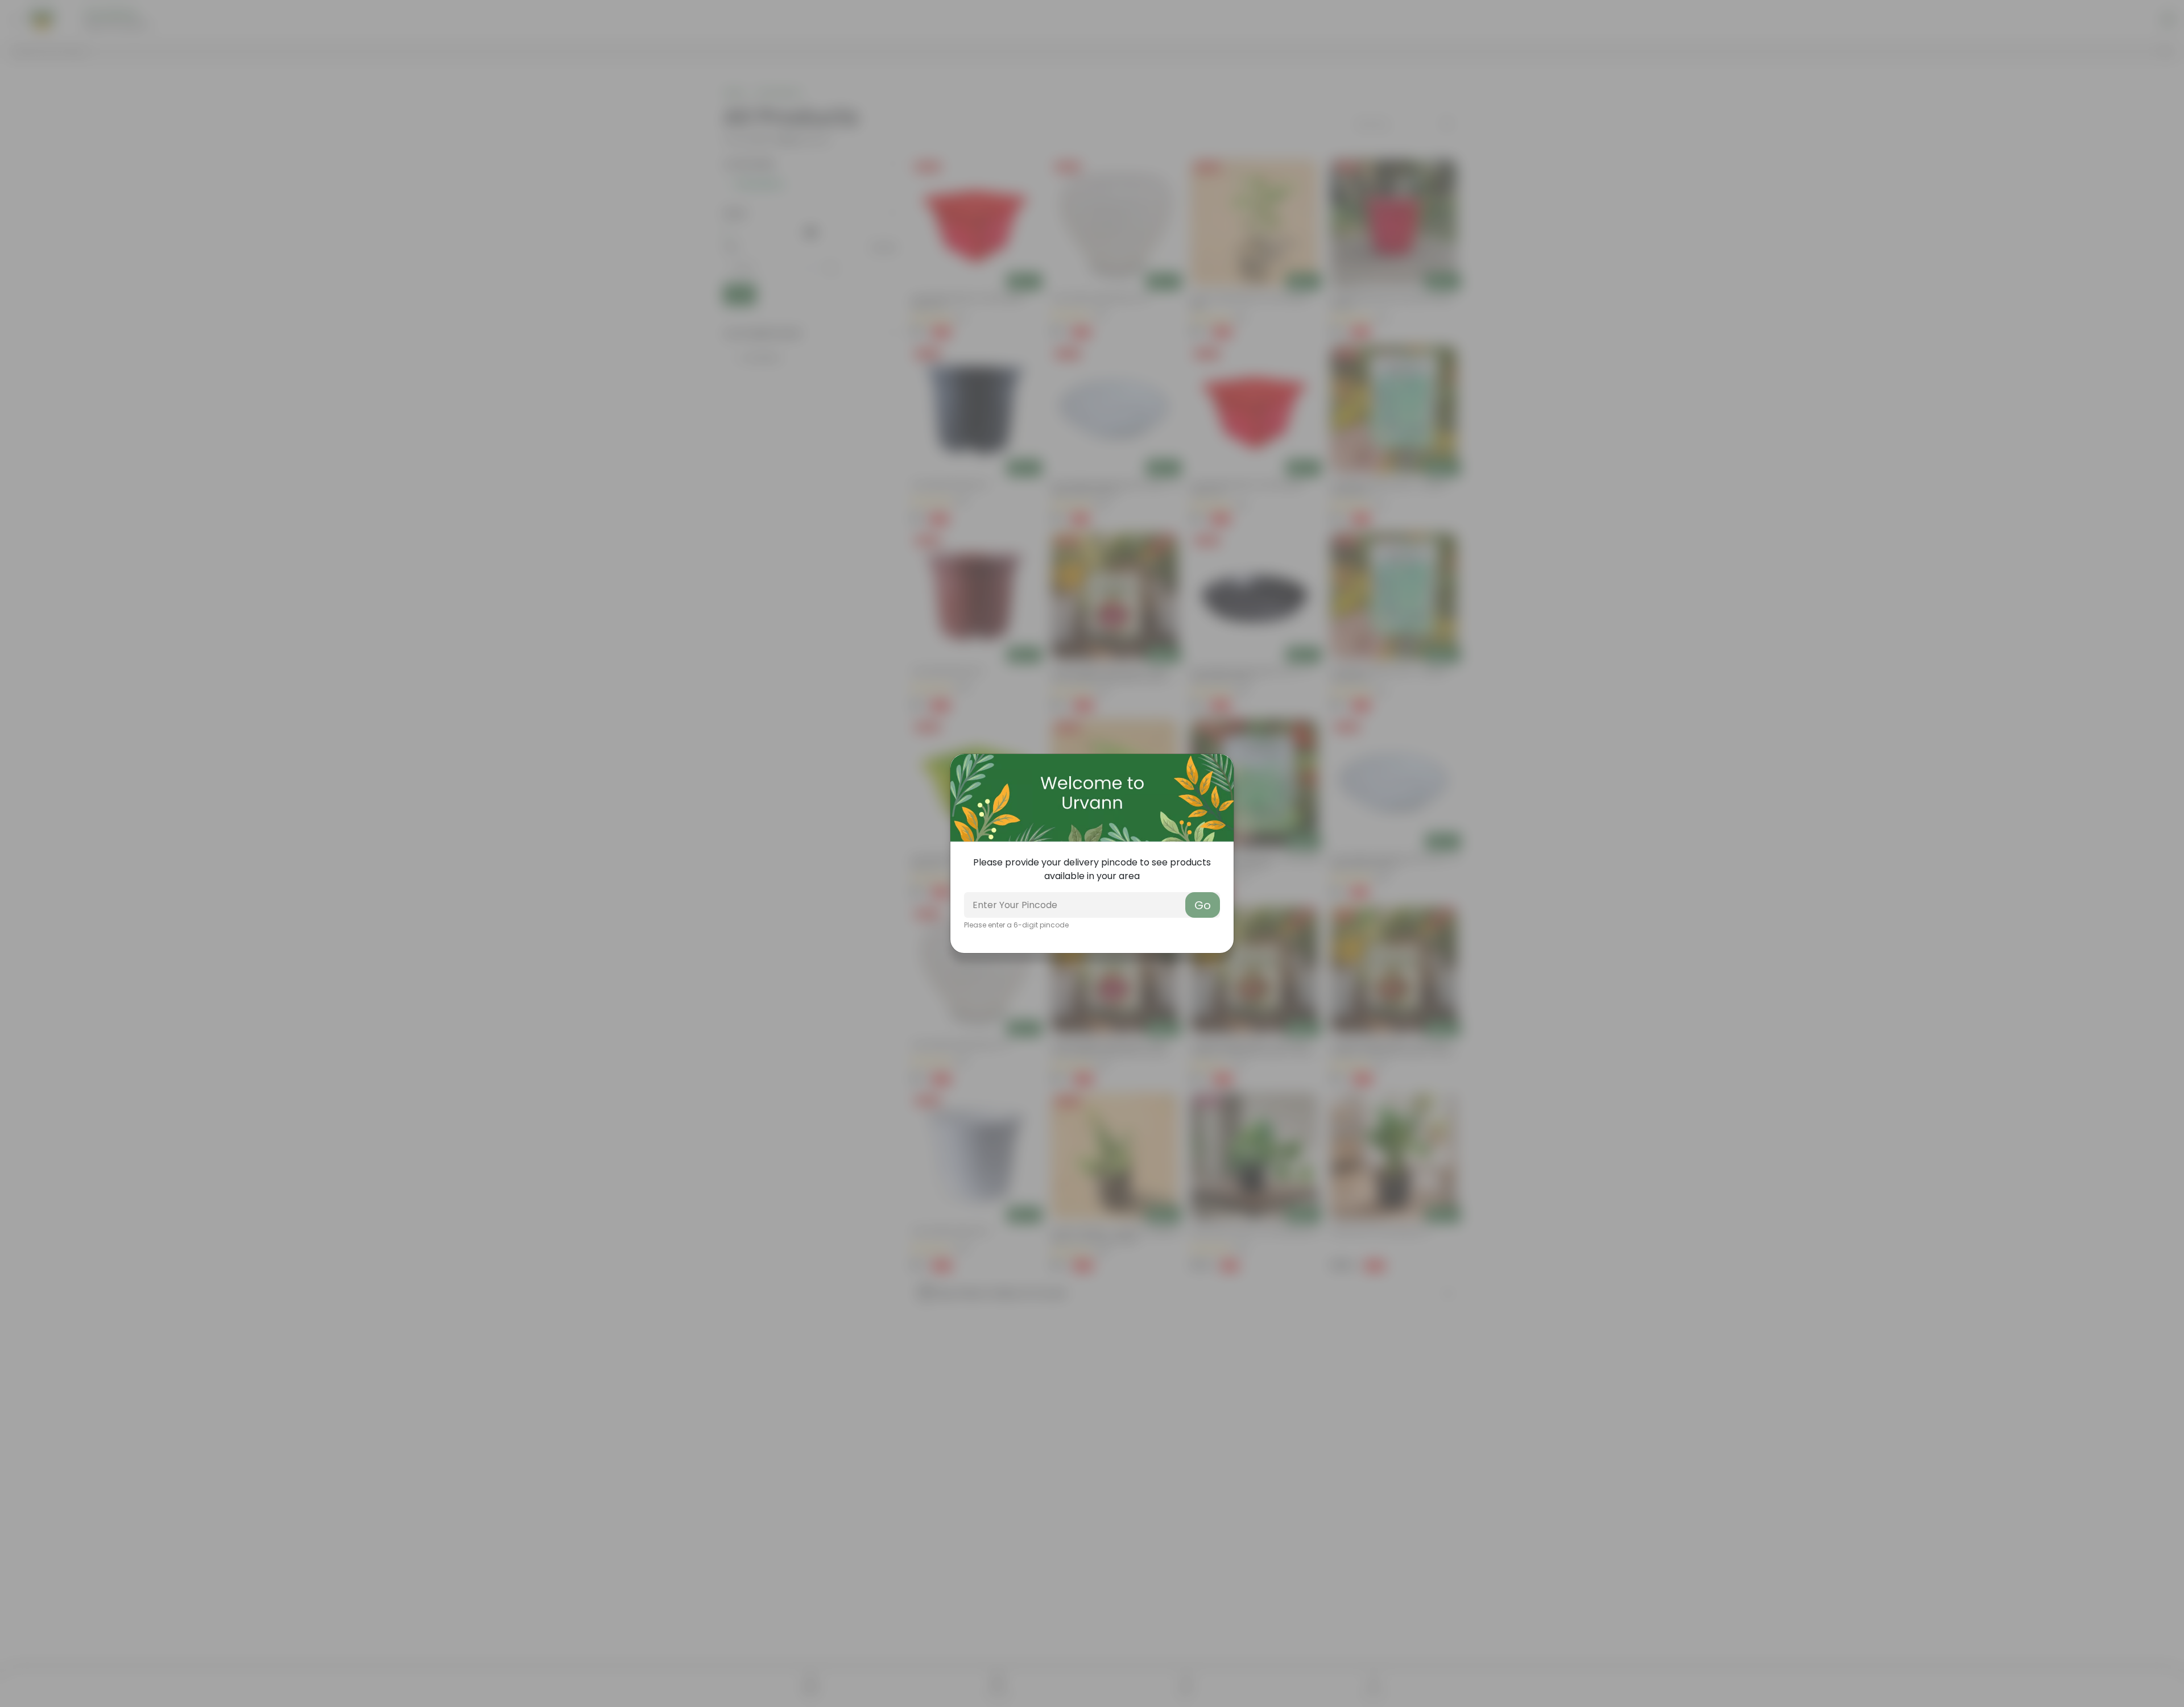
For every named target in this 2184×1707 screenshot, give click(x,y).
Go (1203, 905)
